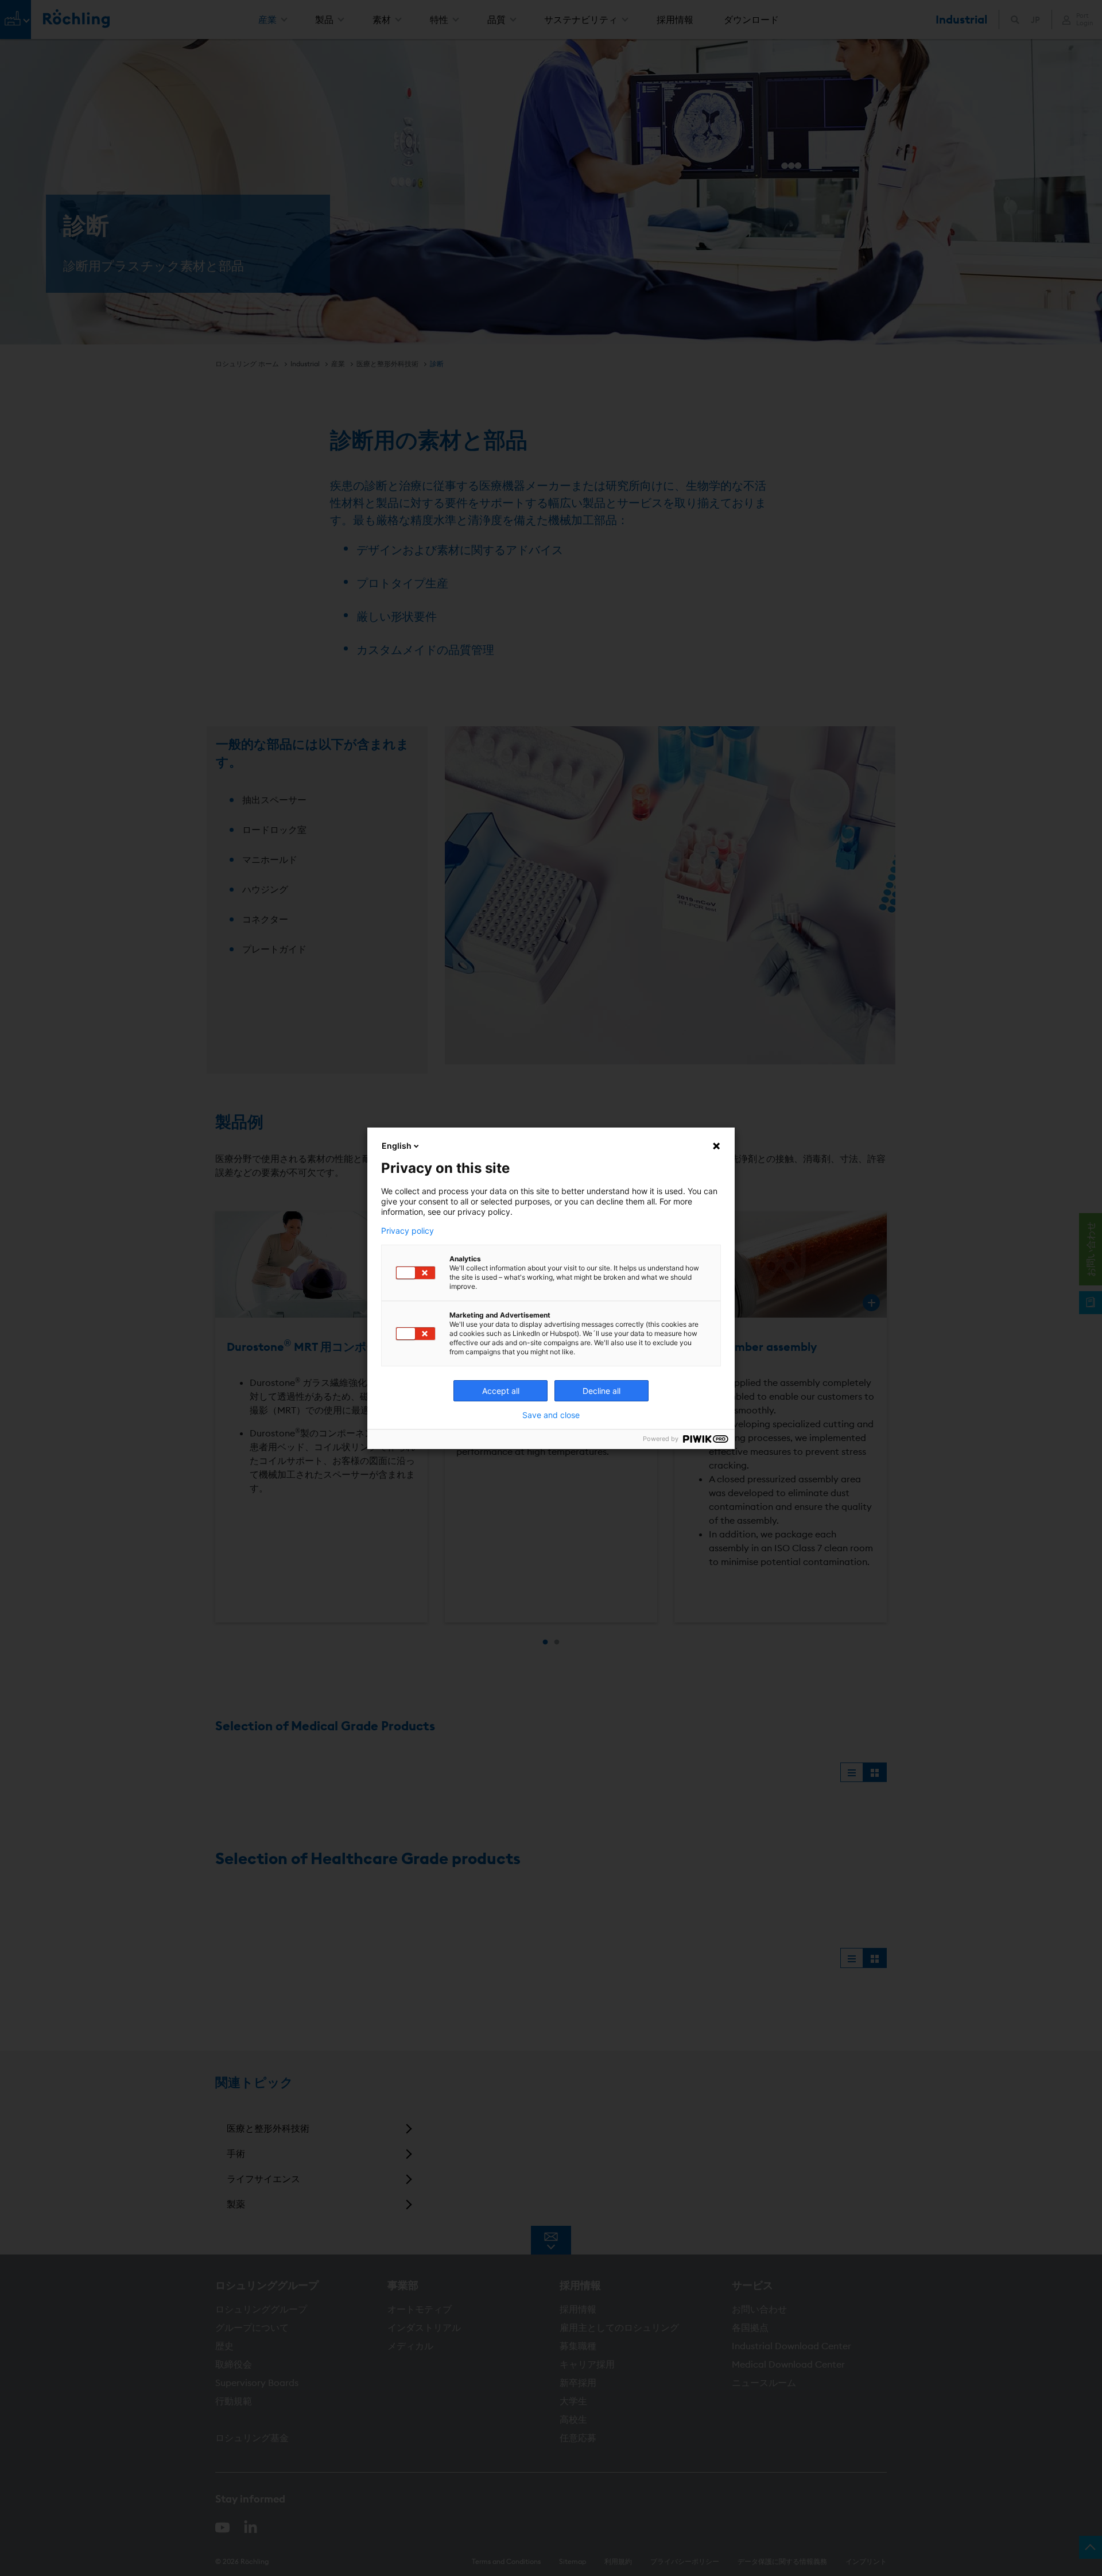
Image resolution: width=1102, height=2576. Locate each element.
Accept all (501, 1391)
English (397, 1146)
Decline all (602, 1391)
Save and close (551, 1415)
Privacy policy (408, 1231)
